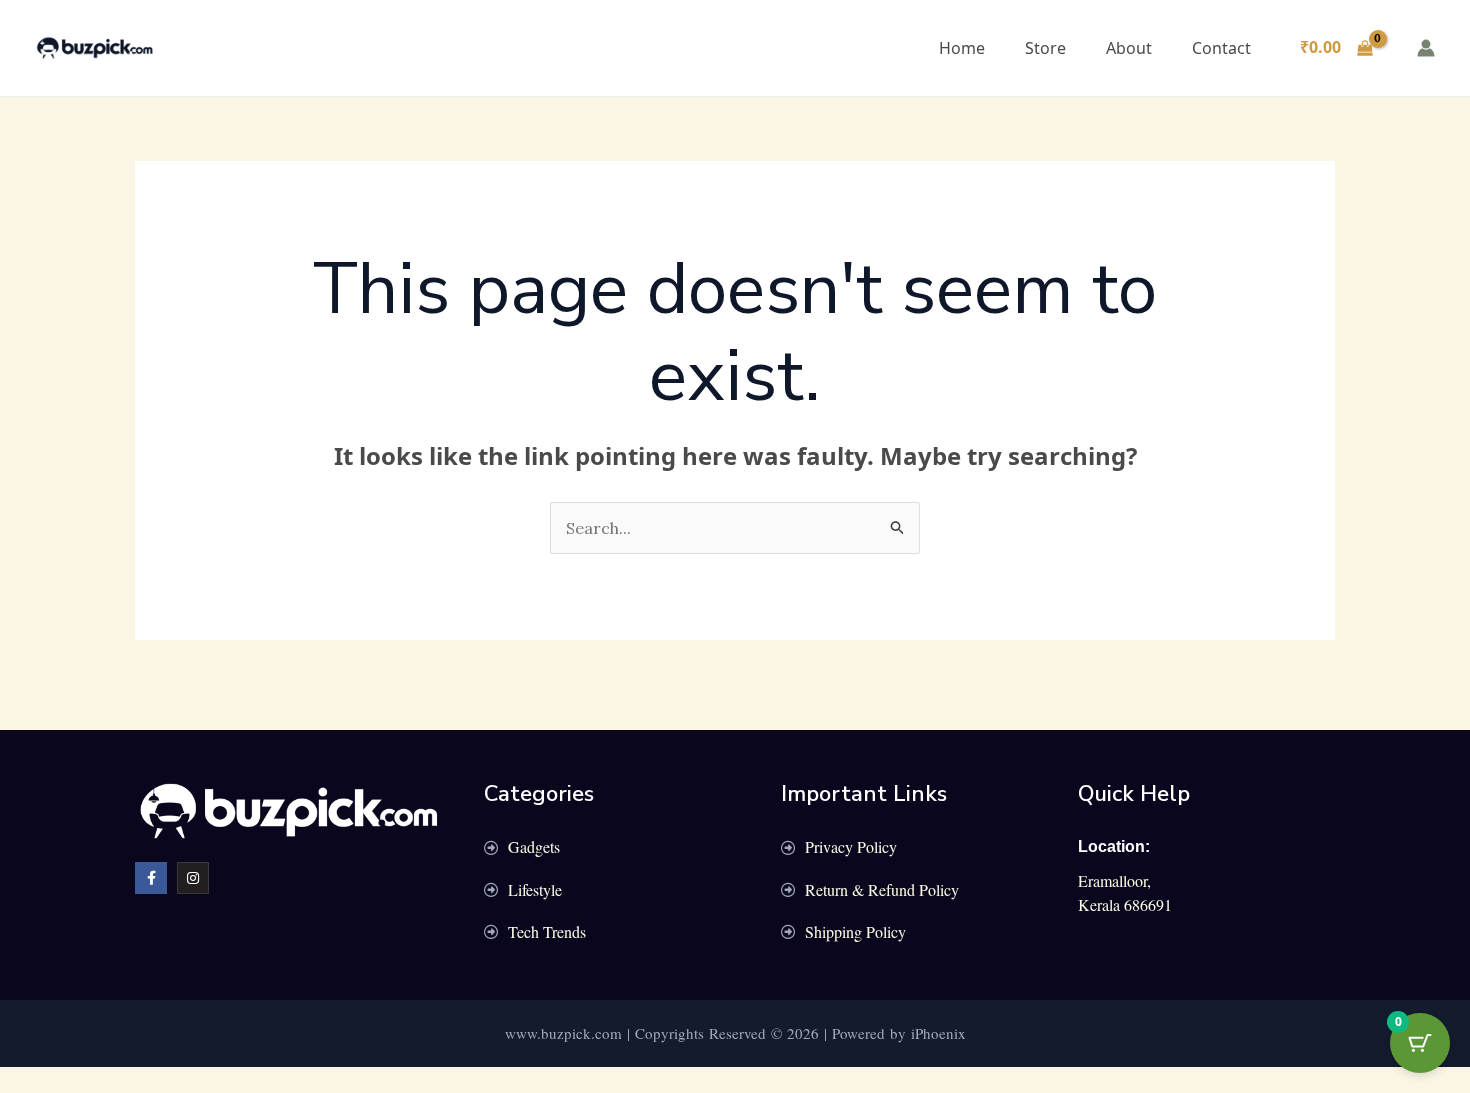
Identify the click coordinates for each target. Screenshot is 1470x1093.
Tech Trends (547, 931)
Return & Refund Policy (882, 889)
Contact (1221, 48)
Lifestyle (535, 889)
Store (1045, 48)
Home (962, 48)
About (1129, 48)
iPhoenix (938, 1033)
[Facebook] (151, 878)
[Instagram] (193, 878)
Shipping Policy (855, 931)
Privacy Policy (851, 846)
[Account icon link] (1426, 48)
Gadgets (534, 846)
